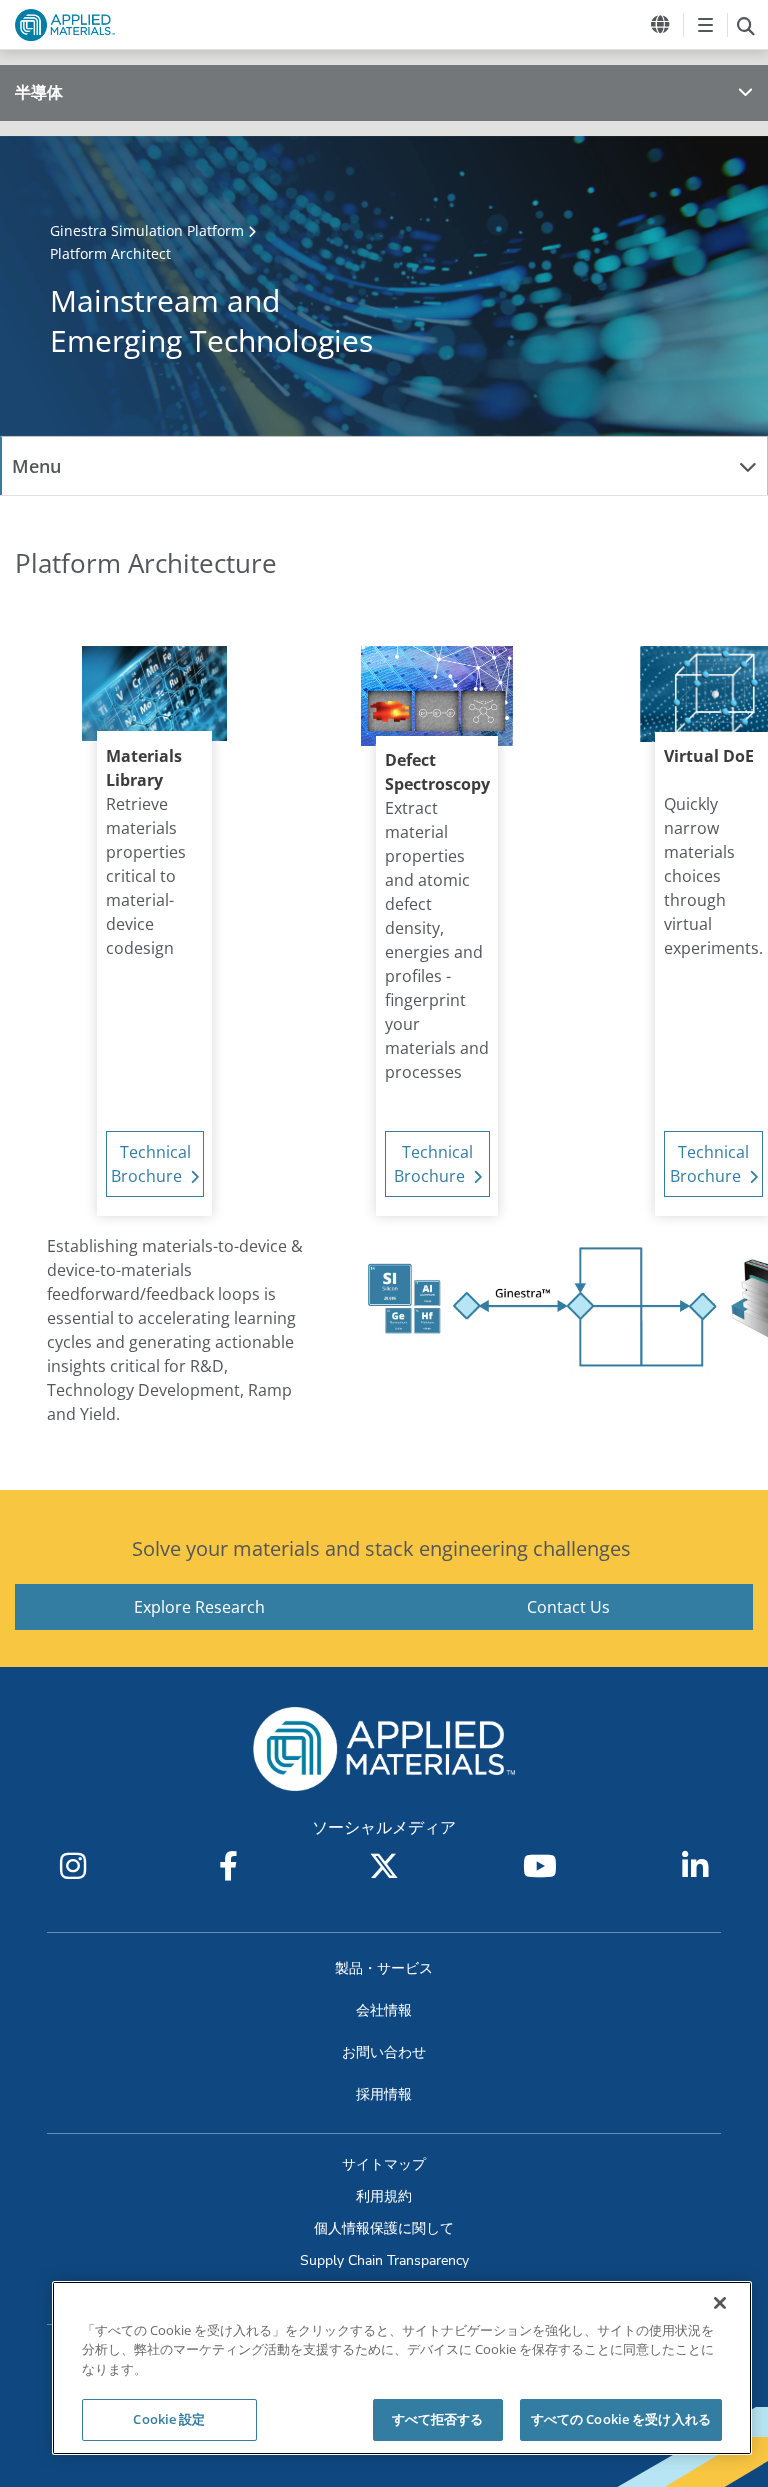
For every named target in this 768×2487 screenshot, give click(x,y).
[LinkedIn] (695, 1866)
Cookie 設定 (169, 2419)
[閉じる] (720, 2303)
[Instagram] (73, 1866)
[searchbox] (745, 25)
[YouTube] (540, 1866)
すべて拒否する (438, 2419)
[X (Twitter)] (384, 1866)
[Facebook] (228, 1866)
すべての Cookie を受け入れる (621, 2419)
